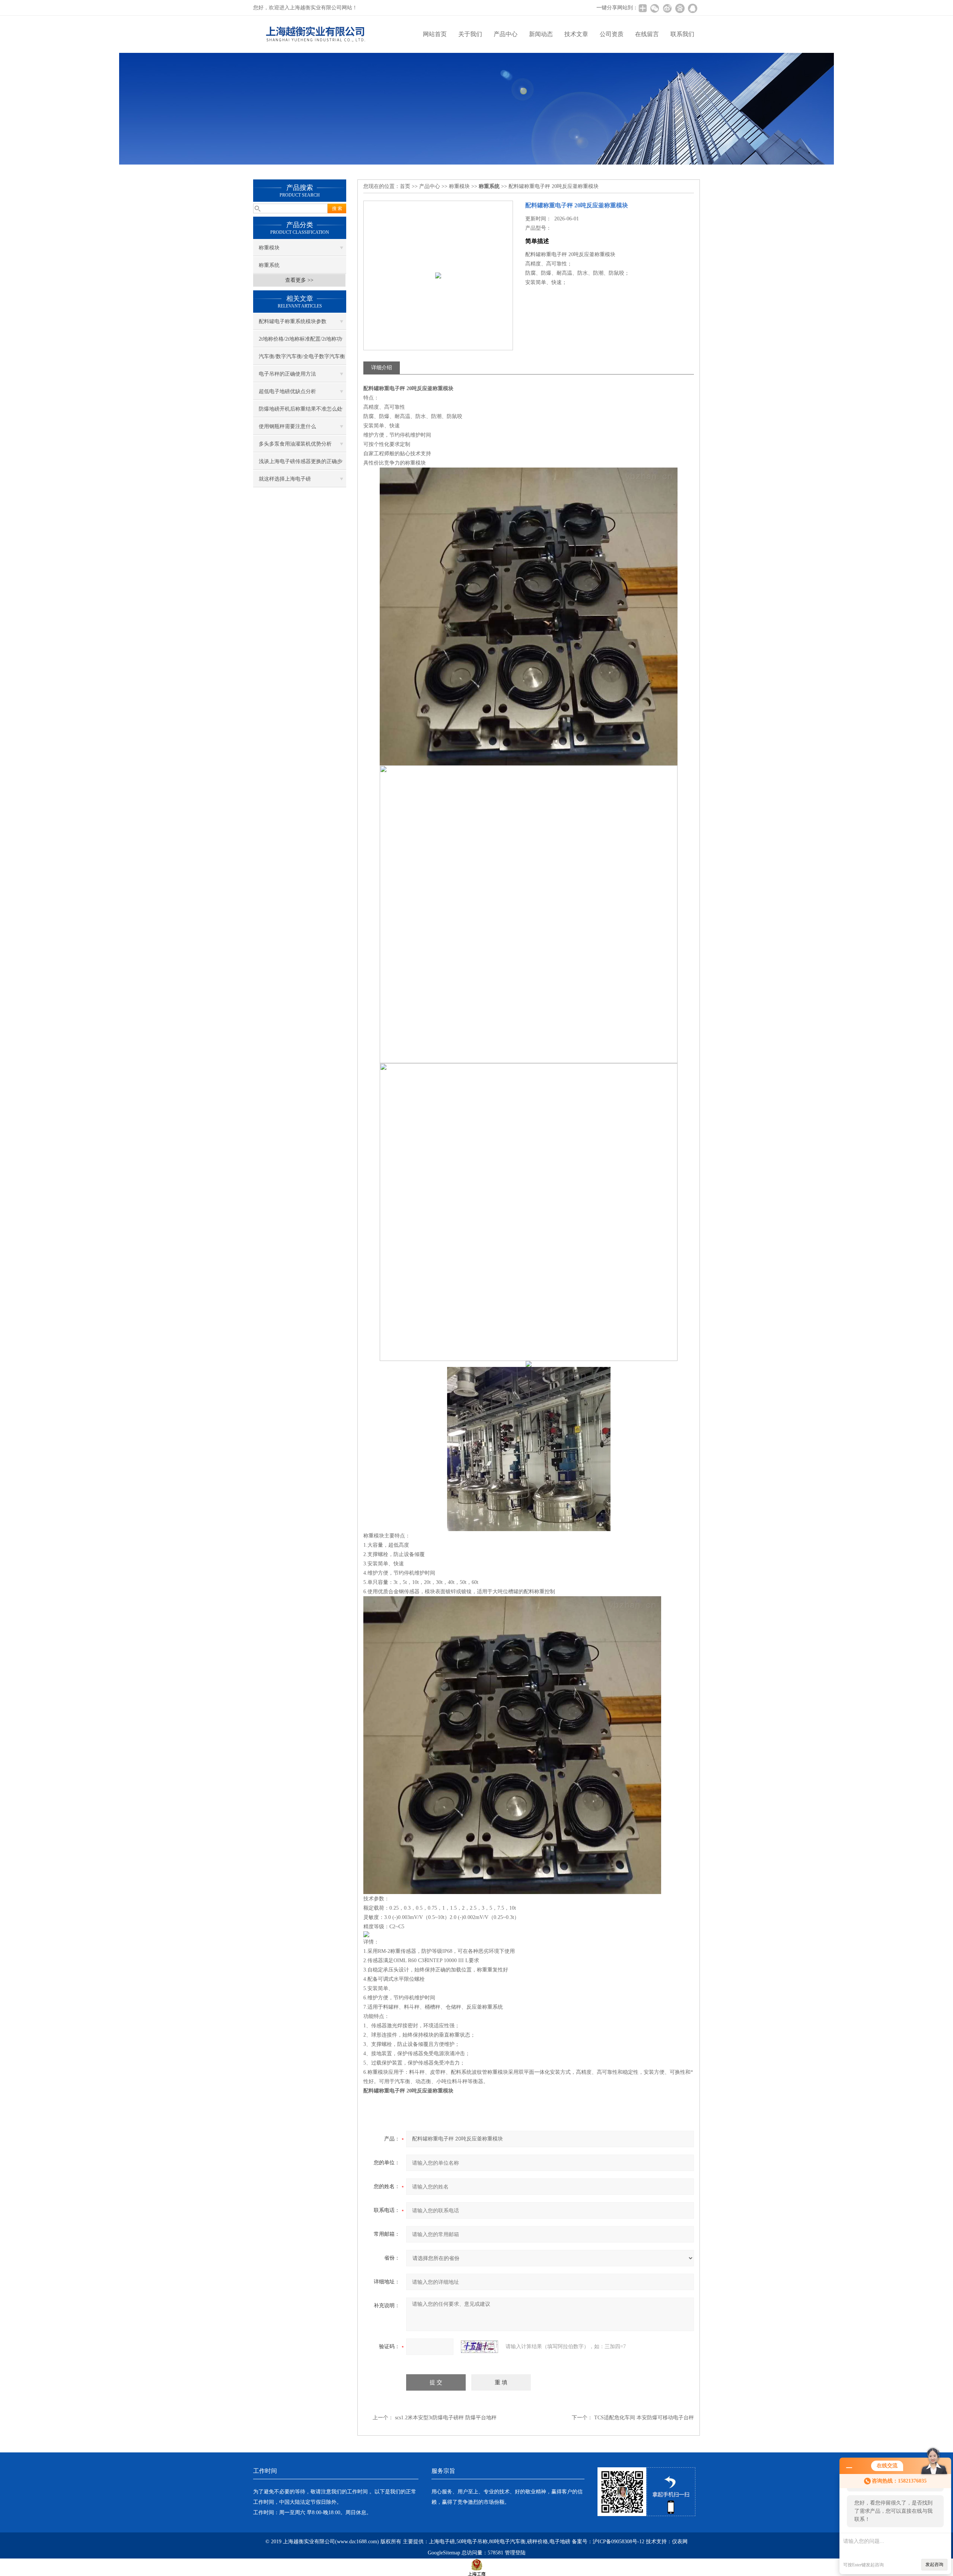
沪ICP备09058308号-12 (619, 2542)
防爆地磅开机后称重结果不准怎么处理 (300, 412)
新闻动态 (541, 34)
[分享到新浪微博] (667, 8)
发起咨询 (934, 2564)
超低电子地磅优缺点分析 (287, 391)
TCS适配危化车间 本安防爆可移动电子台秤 (644, 2418)
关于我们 (470, 34)
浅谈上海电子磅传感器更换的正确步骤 (300, 464)
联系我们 (682, 34)
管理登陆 (515, 2553)
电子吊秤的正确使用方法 (287, 374)
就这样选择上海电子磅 (285, 479)
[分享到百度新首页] (680, 8)
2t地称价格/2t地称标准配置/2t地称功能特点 (300, 342)
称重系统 (269, 265)
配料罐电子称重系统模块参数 (293, 321)
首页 (405, 186)
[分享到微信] (654, 8)
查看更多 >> (299, 280)
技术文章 (576, 34)
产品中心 (506, 34)
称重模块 (269, 248)
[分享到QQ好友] (692, 8)
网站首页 (435, 34)
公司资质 (612, 34)
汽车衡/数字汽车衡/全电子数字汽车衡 (302, 356)
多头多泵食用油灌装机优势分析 (295, 444)
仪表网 (680, 2542)
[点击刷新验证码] (479, 2347)
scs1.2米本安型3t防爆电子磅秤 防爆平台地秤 (446, 2418)
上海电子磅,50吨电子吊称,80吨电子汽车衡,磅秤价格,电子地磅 (500, 2542)
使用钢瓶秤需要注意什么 (287, 426)
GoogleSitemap (444, 2553)
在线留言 (647, 34)
